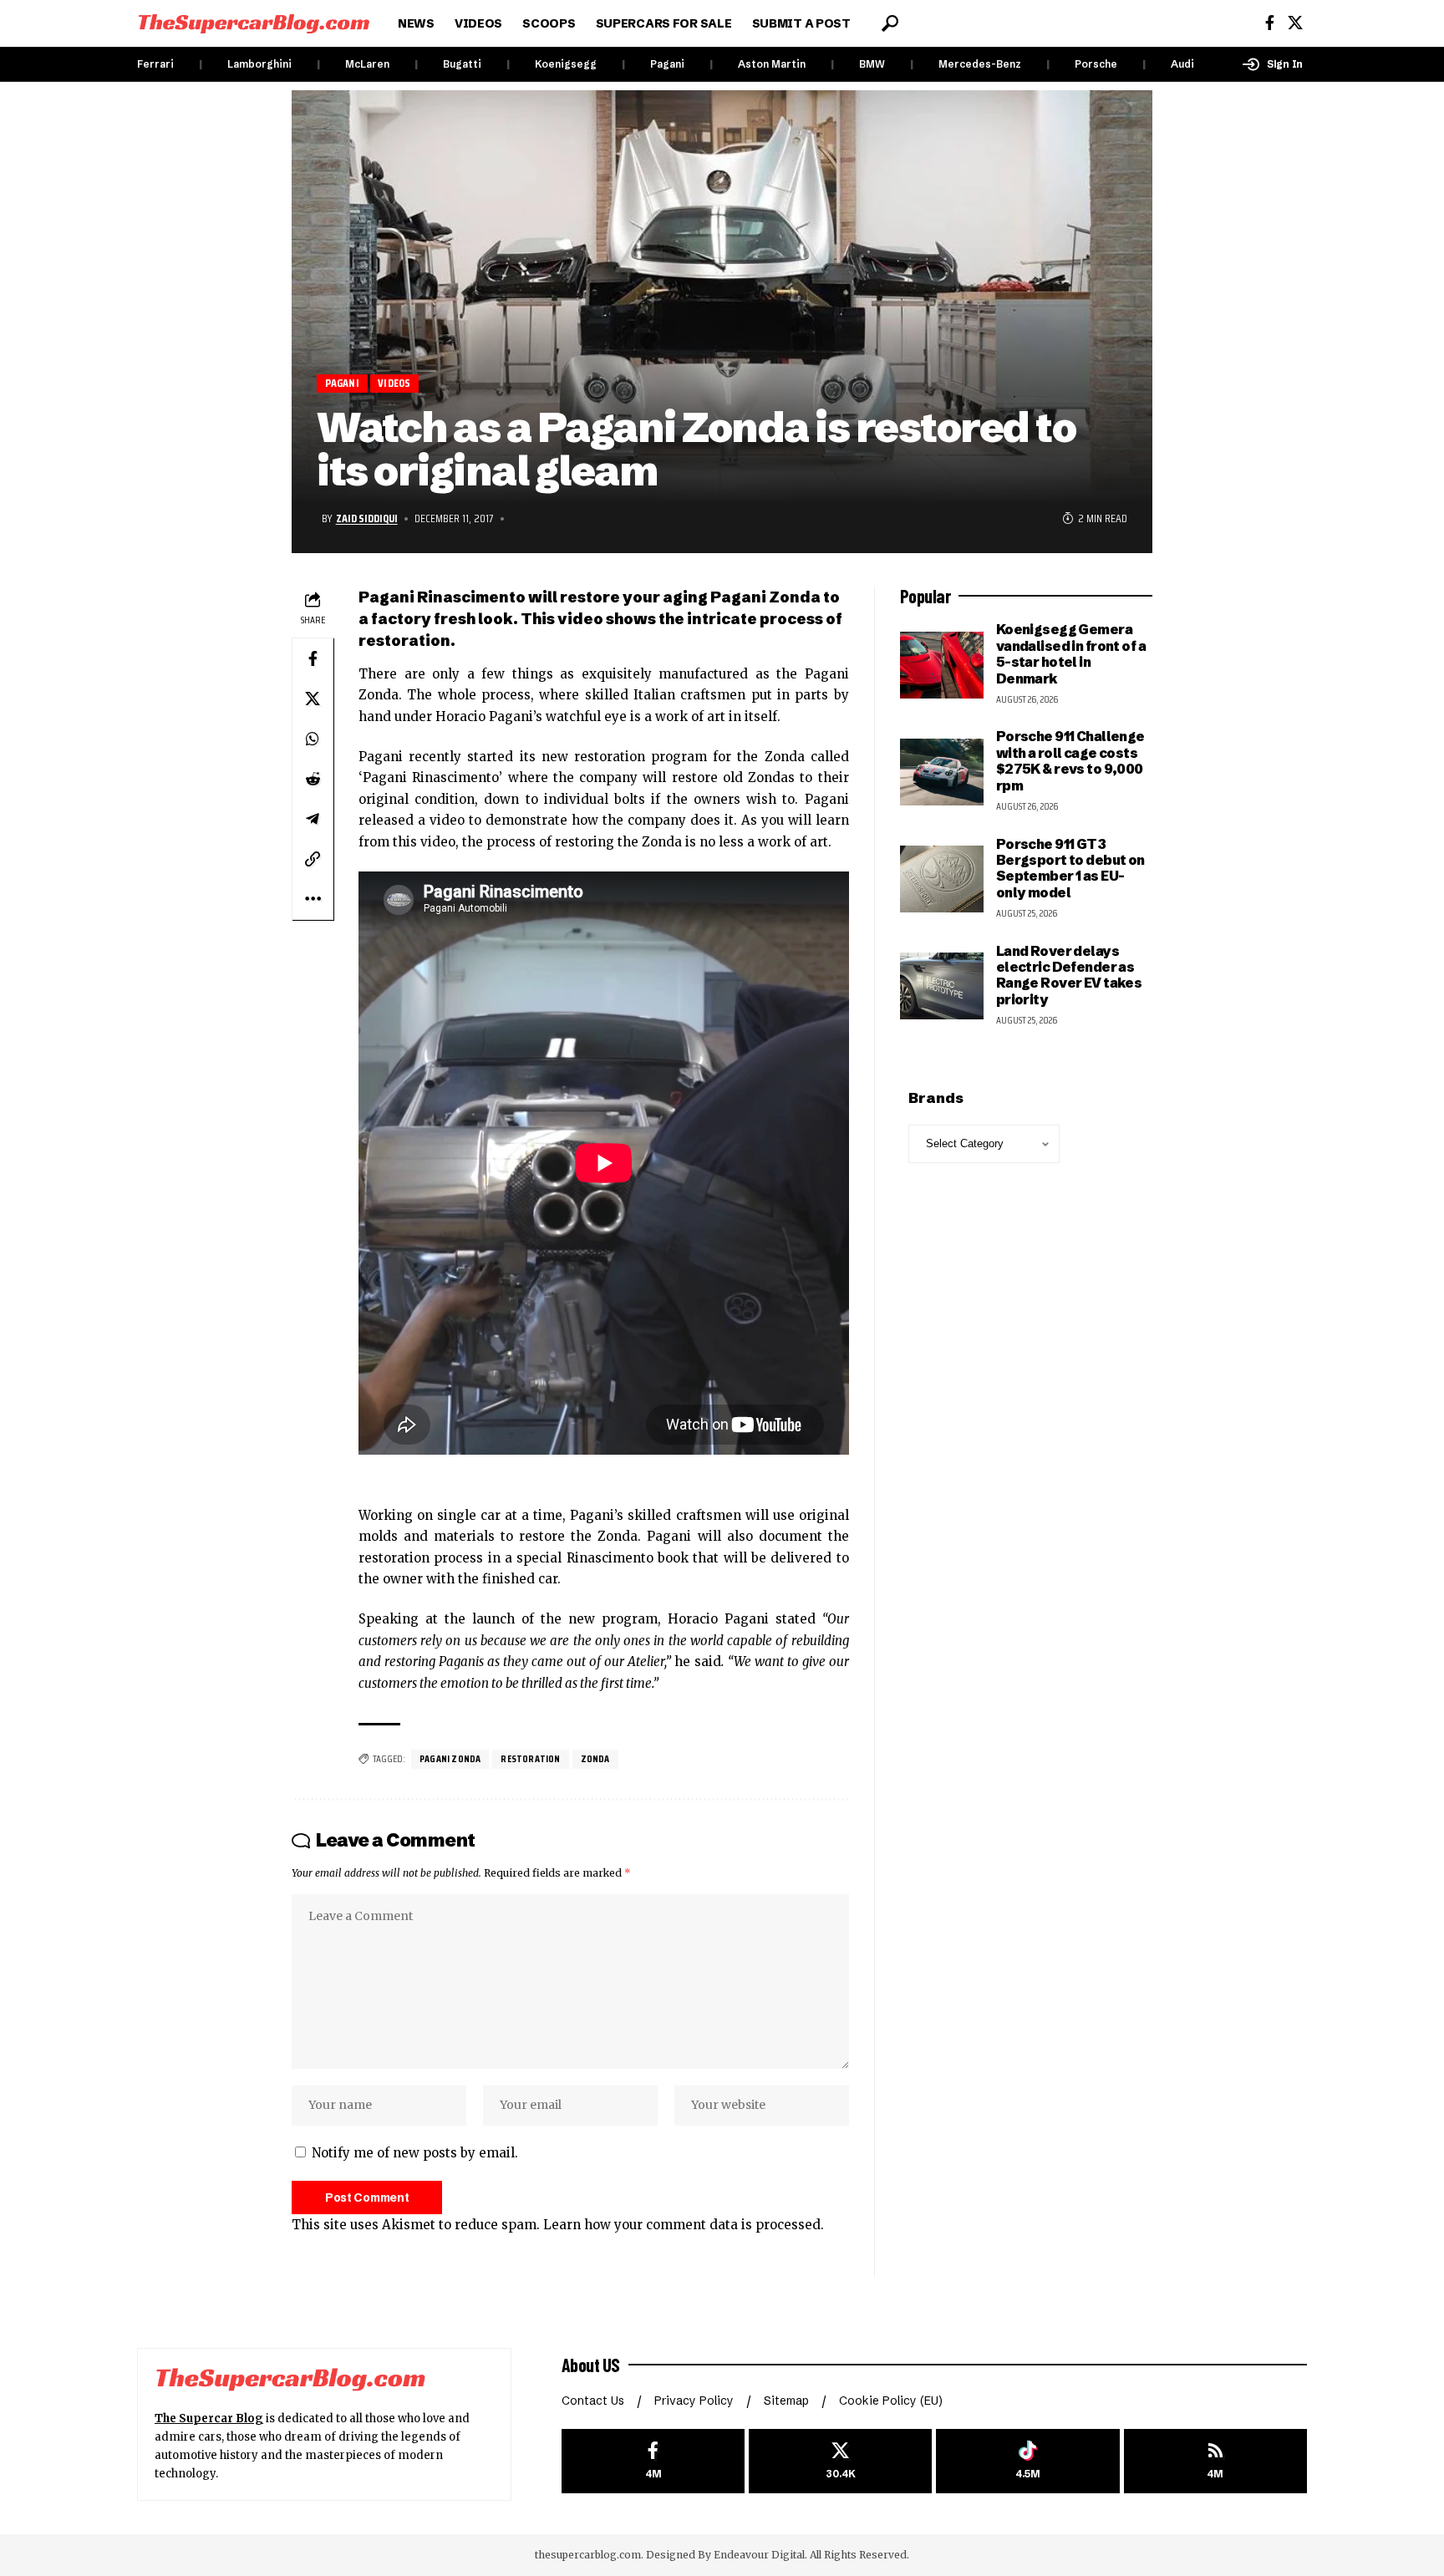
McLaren (367, 64)
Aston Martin (772, 64)
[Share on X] (313, 699)
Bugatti (462, 64)
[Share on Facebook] (313, 658)
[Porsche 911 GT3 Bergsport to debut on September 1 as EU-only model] (942, 879)
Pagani (667, 64)
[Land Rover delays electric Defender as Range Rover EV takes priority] (942, 986)
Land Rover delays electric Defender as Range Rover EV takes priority (1069, 975)
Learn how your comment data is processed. (684, 2225)
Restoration (530, 1758)
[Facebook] (1270, 23)
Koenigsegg (566, 64)
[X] (1295, 23)
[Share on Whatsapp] (313, 739)
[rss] (1215, 2461)
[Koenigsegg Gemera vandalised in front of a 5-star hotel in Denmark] (942, 665)
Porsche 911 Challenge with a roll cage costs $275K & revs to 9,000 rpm (1070, 760)
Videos (394, 383)
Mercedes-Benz (980, 64)
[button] (890, 23)
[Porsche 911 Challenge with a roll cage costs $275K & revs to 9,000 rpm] (942, 772)
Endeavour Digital (759, 2555)
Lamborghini (259, 64)
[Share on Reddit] (313, 779)
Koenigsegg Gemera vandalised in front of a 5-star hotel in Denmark (1071, 653)
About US (591, 2365)
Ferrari (155, 64)
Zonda (595, 1758)
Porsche (1096, 64)
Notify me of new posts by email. (415, 2153)
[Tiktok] (1027, 2461)
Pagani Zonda (450, 1758)
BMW (872, 64)
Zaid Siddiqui (367, 518)
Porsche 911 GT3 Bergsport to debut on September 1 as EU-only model (1070, 868)
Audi (1182, 64)
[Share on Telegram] (313, 819)
